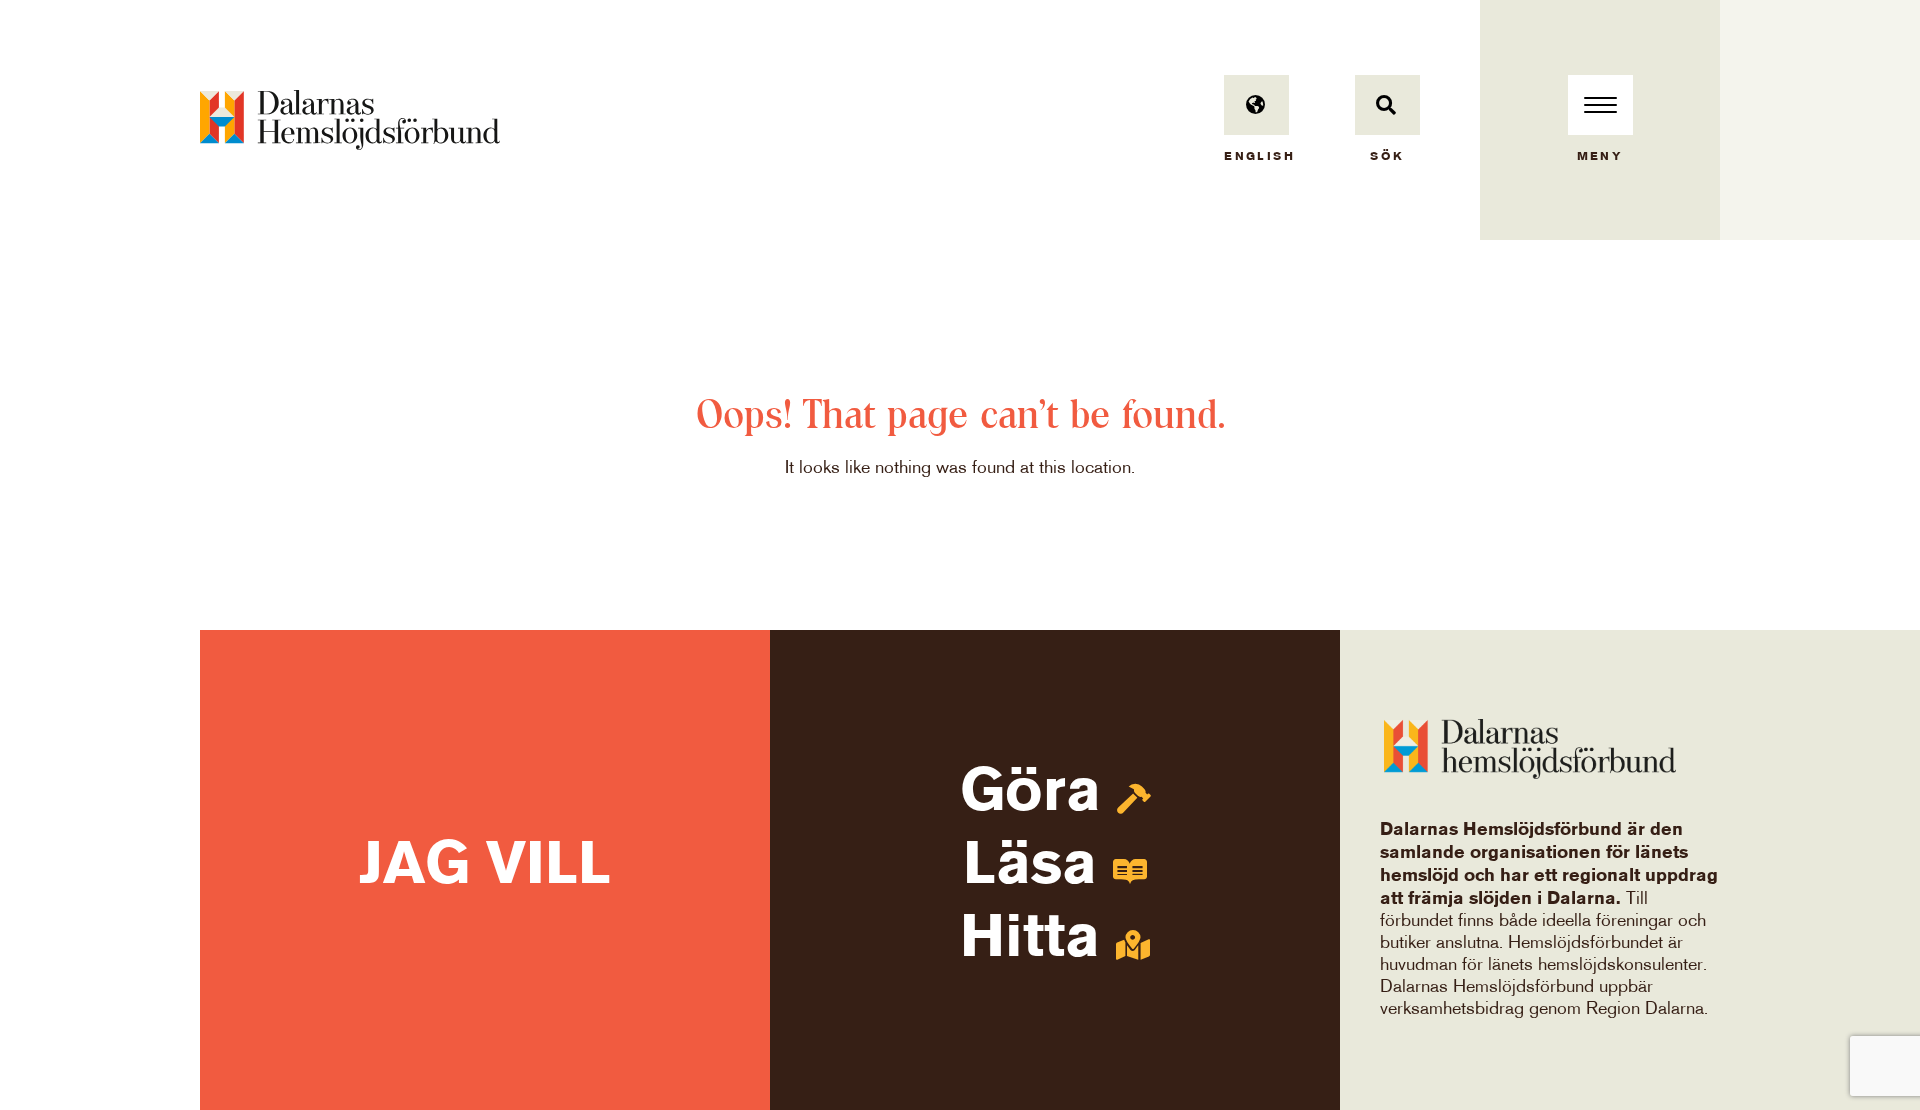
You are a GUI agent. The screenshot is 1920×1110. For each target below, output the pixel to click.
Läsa (1038, 867)
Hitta (1038, 940)
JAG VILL (485, 867)
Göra (1038, 794)
